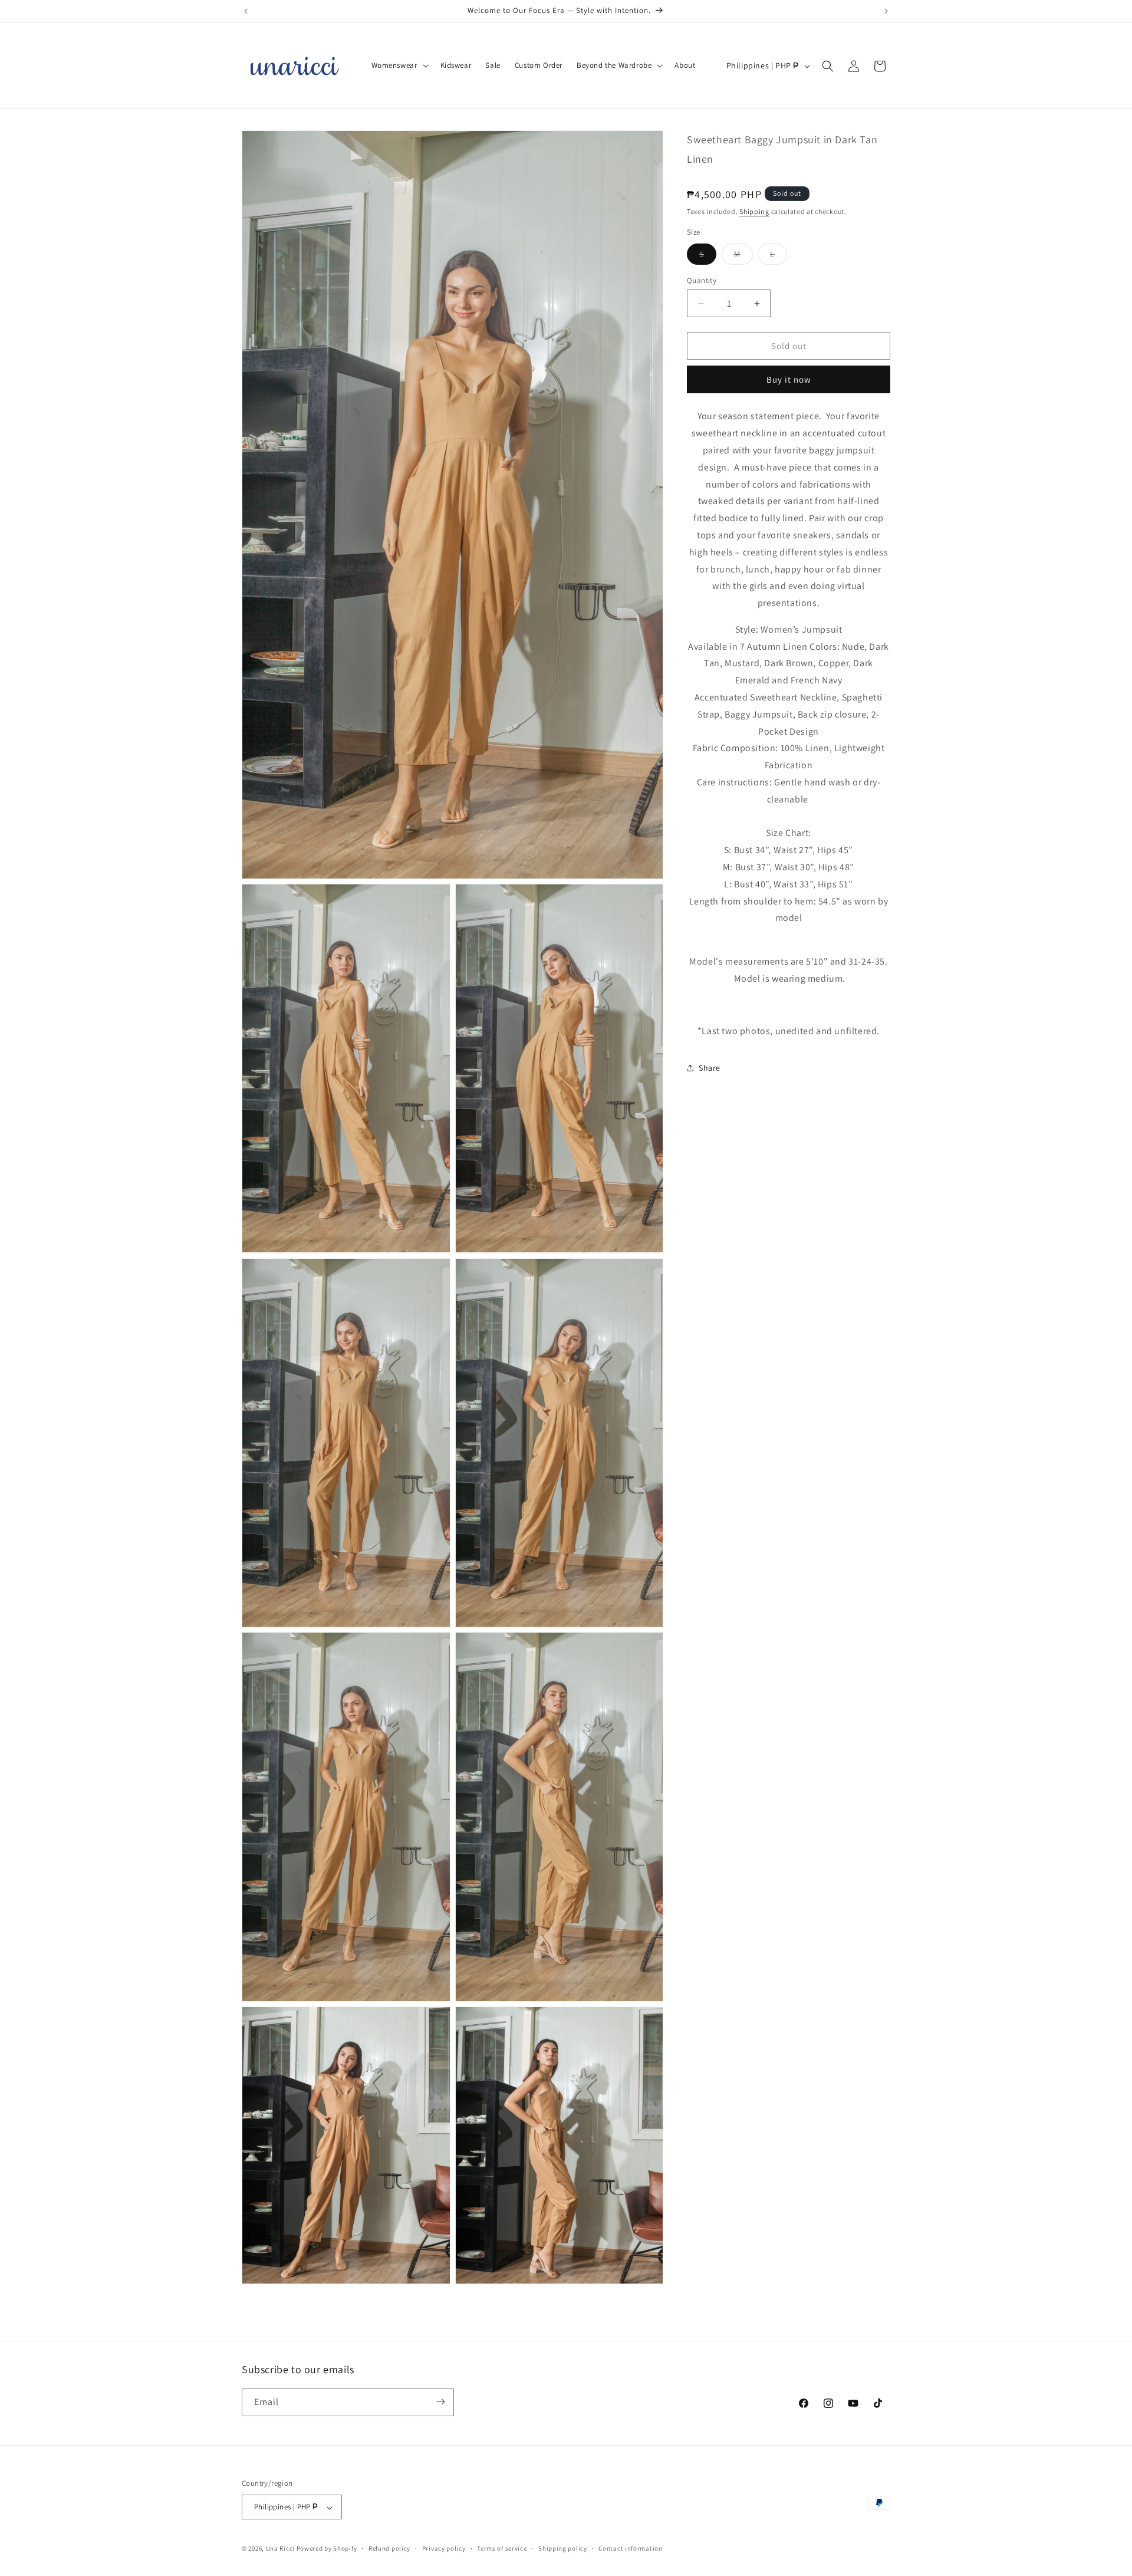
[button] (399, 66)
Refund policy (389, 2549)
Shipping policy (563, 2549)
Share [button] (710, 1067)
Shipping (754, 211)
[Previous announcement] (246, 11)
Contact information (630, 2549)
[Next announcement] (886, 11)
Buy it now (789, 379)
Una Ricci (280, 2549)
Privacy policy (444, 2549)
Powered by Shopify (327, 2549)
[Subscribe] (440, 2402)
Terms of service (502, 2549)
